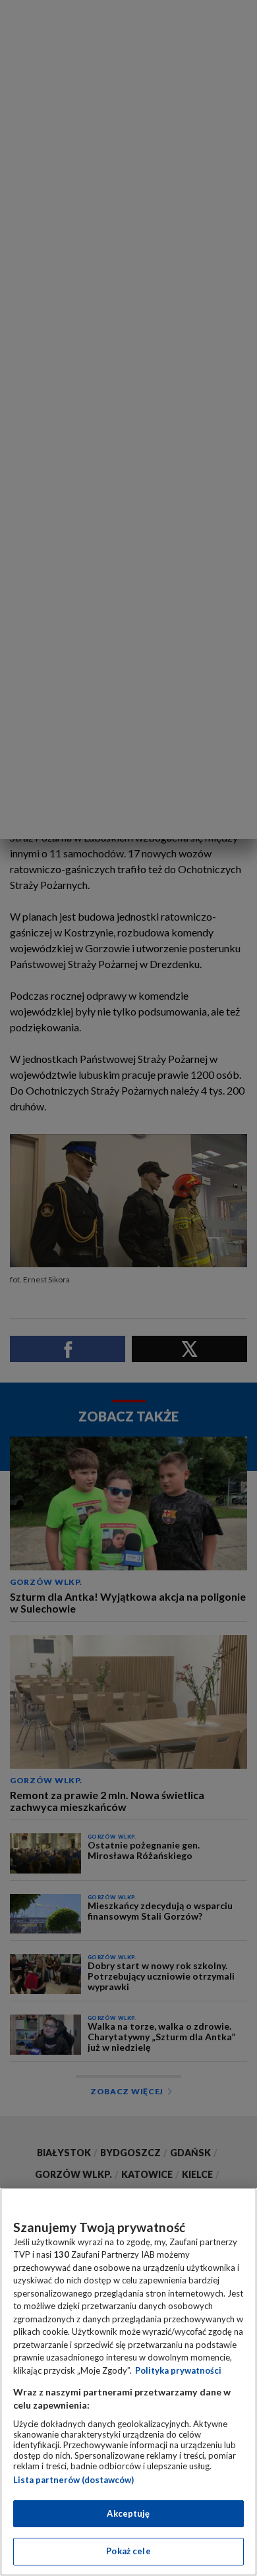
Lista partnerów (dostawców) (73, 2480)
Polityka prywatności (178, 2370)
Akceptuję (128, 2513)
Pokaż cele (128, 2551)
